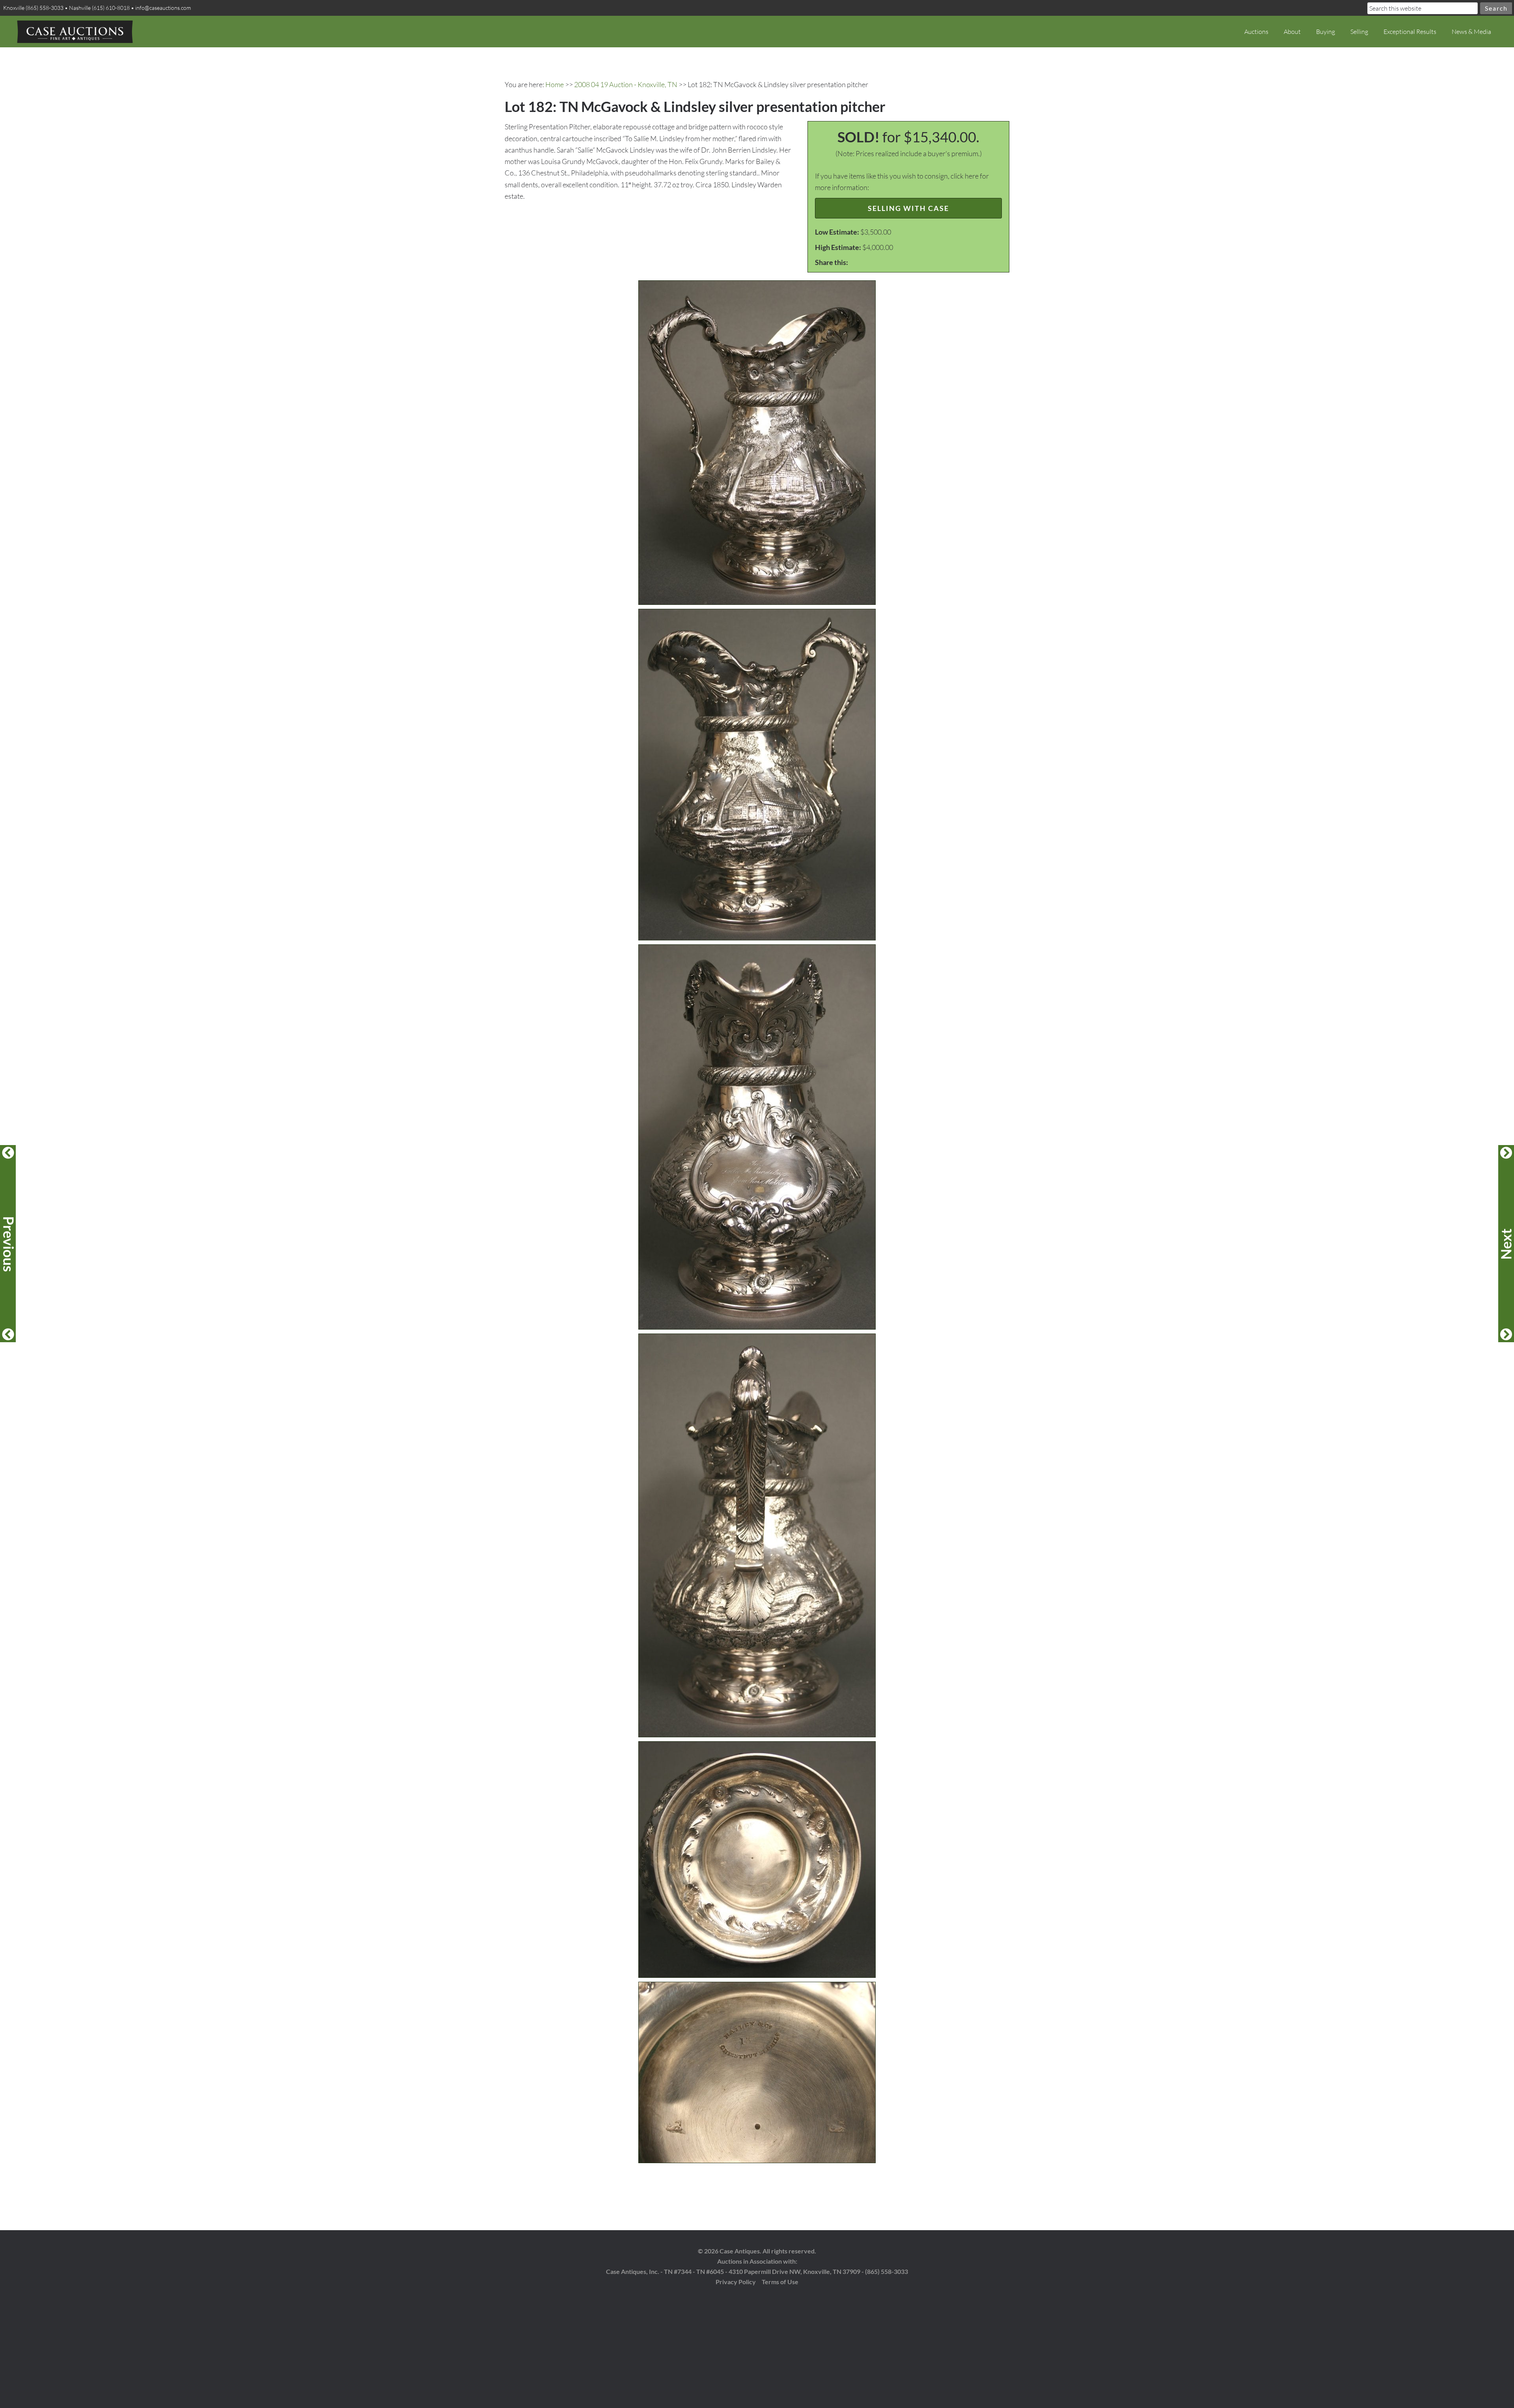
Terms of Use (780, 2282)
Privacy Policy (736, 2282)
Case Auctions (75, 32)
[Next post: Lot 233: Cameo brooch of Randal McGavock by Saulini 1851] (1506, 1244)
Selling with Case (908, 208)
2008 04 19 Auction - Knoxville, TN (626, 84)
